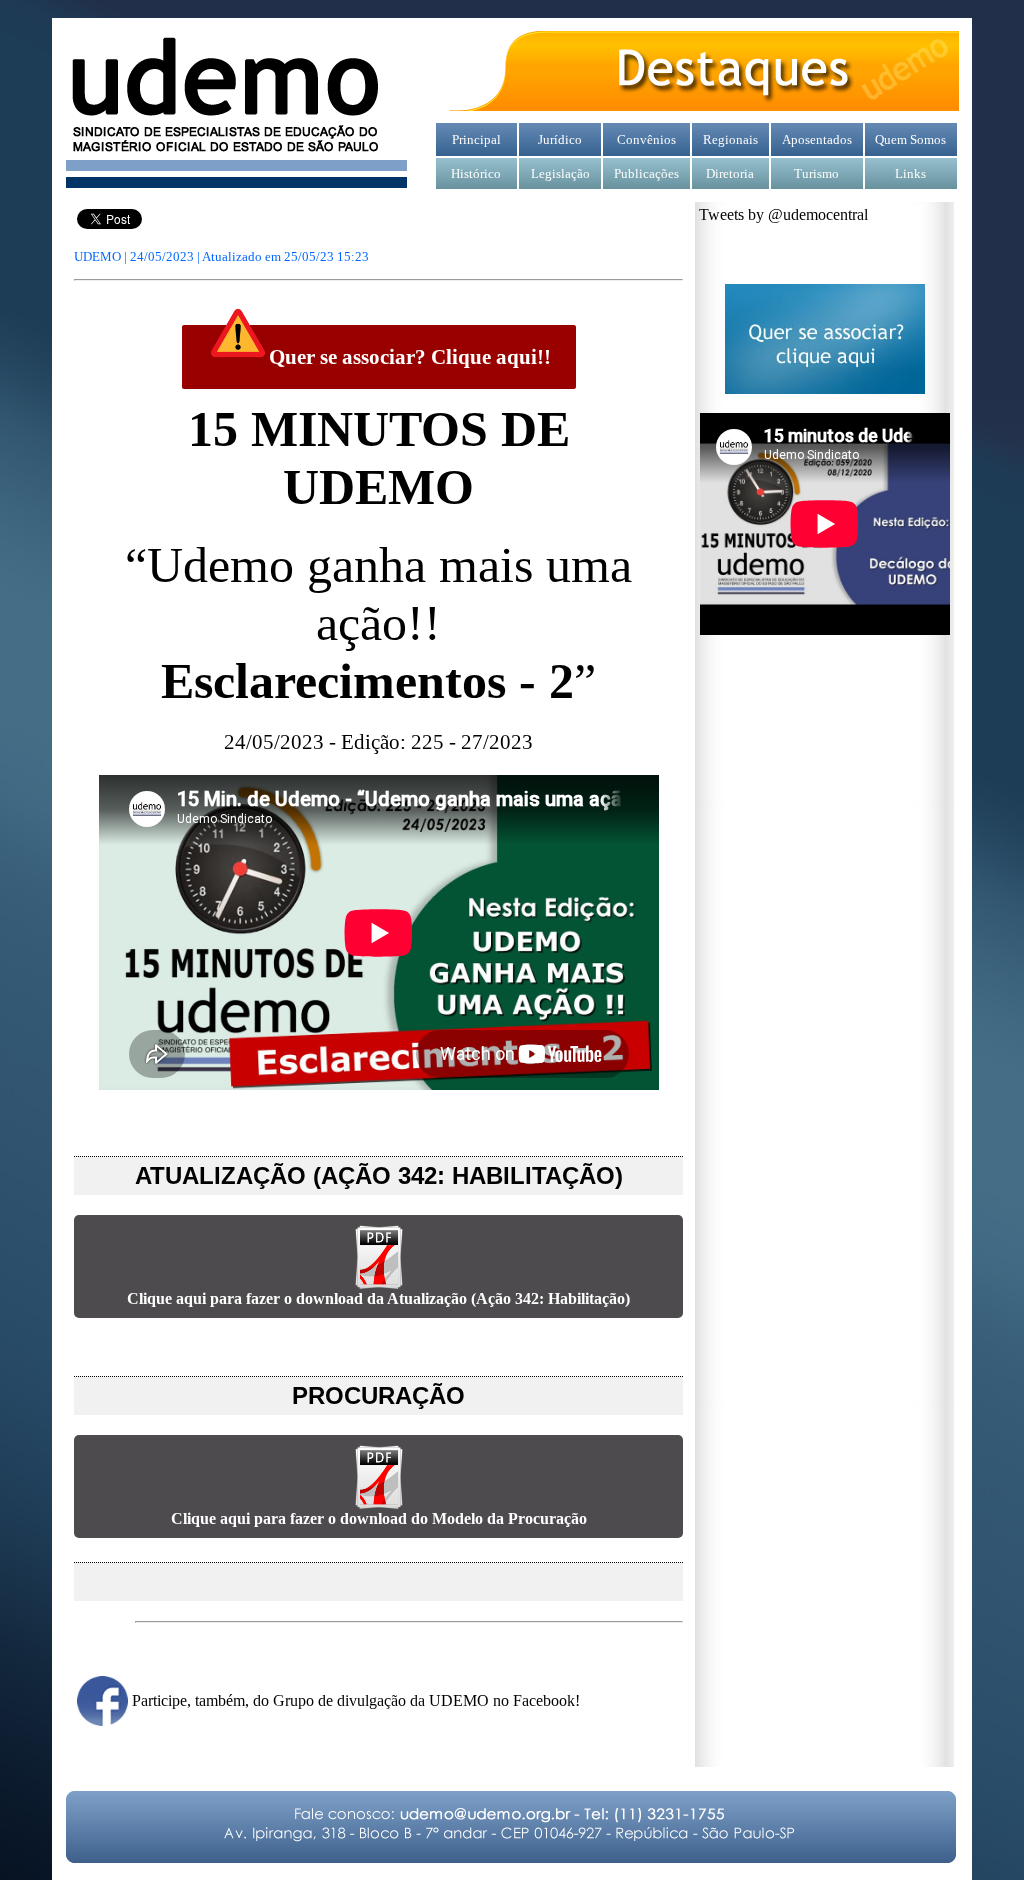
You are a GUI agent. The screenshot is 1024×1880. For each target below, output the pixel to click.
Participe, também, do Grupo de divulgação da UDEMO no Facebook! (356, 1700)
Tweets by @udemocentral (783, 214)
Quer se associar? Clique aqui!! (410, 357)
